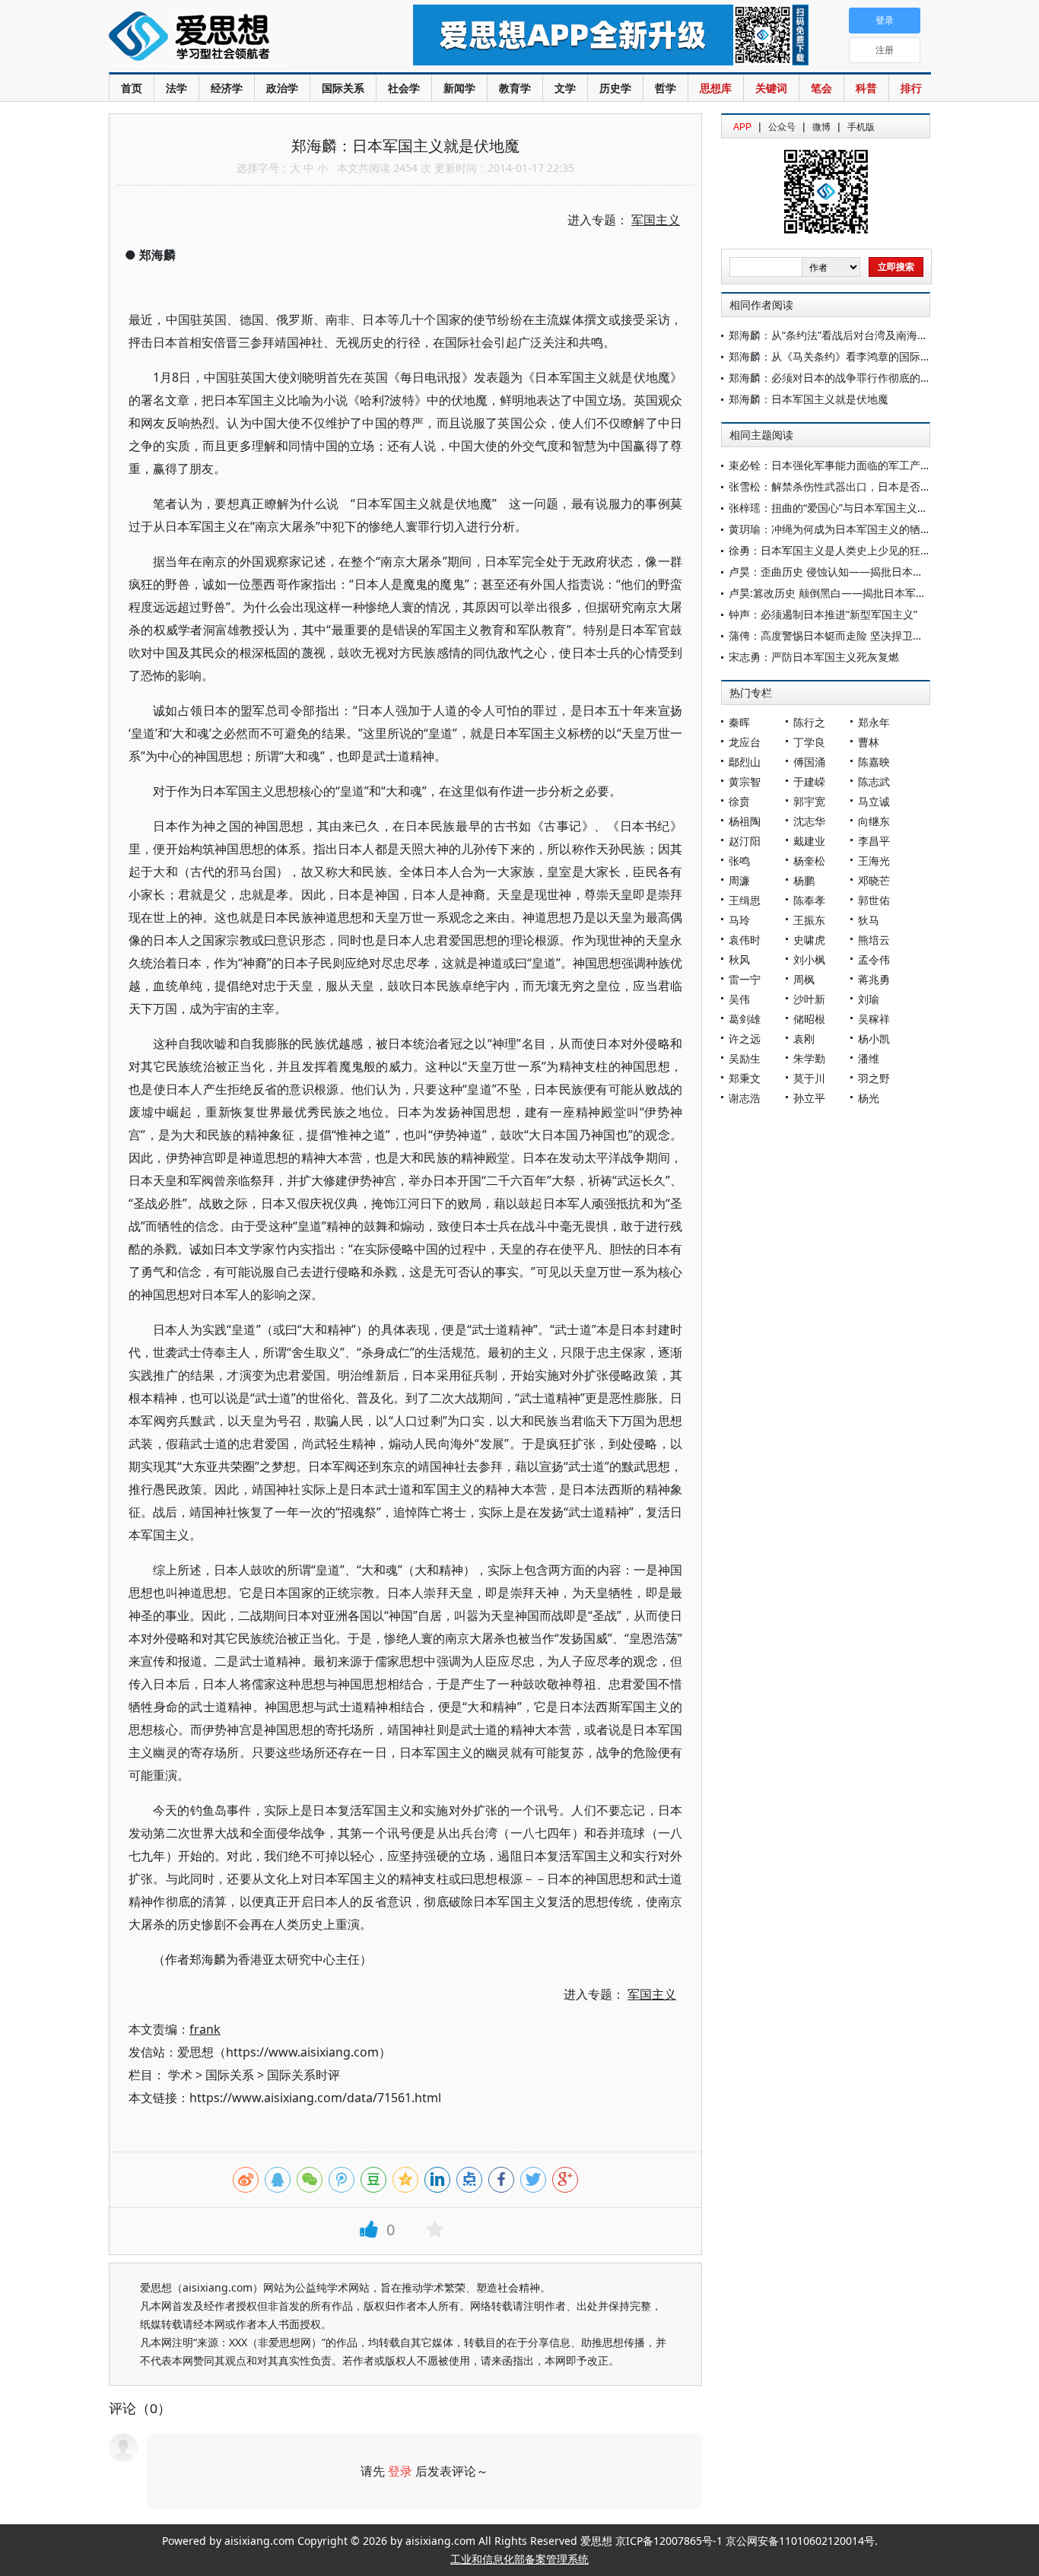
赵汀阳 (745, 841)
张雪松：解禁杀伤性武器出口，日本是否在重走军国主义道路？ (878, 486)
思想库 (716, 88)
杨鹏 (804, 880)
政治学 (282, 88)
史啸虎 (809, 940)
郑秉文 (745, 1078)
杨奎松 (809, 861)
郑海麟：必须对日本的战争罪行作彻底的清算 (835, 378)
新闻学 (459, 88)
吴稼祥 (874, 1019)
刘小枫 (809, 959)
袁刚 (804, 1039)
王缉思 (745, 900)
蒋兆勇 (874, 979)
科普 (866, 88)
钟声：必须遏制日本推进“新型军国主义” (823, 614)
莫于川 (809, 1078)
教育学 (515, 88)
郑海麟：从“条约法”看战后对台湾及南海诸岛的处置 (850, 335)
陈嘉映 (874, 762)
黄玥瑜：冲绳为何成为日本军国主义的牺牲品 (835, 529)
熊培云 (874, 940)
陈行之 (809, 722)
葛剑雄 (745, 1019)
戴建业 (809, 841)
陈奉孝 (809, 900)
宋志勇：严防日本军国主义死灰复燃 (814, 657)
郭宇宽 (809, 801)
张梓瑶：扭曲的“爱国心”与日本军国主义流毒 (834, 508)
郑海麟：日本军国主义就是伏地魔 (809, 399)
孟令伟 (874, 959)
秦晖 (739, 722)
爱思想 (230, 38)
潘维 (869, 1058)
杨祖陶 (745, 821)
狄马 (869, 920)
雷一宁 (745, 979)
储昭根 (809, 1019)
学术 (180, 2075)
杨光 (869, 1098)
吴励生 (745, 1058)
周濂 (739, 880)
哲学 (666, 88)
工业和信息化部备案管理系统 (519, 2559)
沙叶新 (809, 999)
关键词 (771, 88)
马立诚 (874, 801)
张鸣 (739, 861)
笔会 (821, 88)
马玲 (739, 920)
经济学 (227, 88)
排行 (911, 88)
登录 (400, 2471)
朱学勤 (809, 1058)
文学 (565, 88)
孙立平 (809, 1098)
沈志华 (809, 821)
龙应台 (745, 742)
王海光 (874, 861)
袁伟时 (745, 940)
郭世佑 (874, 900)
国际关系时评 (303, 2075)
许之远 (745, 1039)
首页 (132, 88)
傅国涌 (809, 762)
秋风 (739, 959)
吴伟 (739, 999)
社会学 (404, 88)
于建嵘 (809, 781)
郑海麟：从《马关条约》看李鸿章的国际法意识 (840, 356)
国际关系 (343, 88)
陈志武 (874, 781)
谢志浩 (745, 1098)
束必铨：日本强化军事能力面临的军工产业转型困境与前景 (867, 465)
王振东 (809, 920)
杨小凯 (874, 1039)
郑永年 (874, 722)
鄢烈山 (745, 762)
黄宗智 (745, 781)
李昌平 (874, 841)
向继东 (874, 821)
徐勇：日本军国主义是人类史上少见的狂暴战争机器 (851, 550)
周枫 (804, 979)
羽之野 (874, 1078)
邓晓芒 (874, 880)
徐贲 (739, 801)
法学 (176, 88)
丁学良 (809, 742)
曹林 (869, 742)
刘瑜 (869, 999)
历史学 (615, 88)
